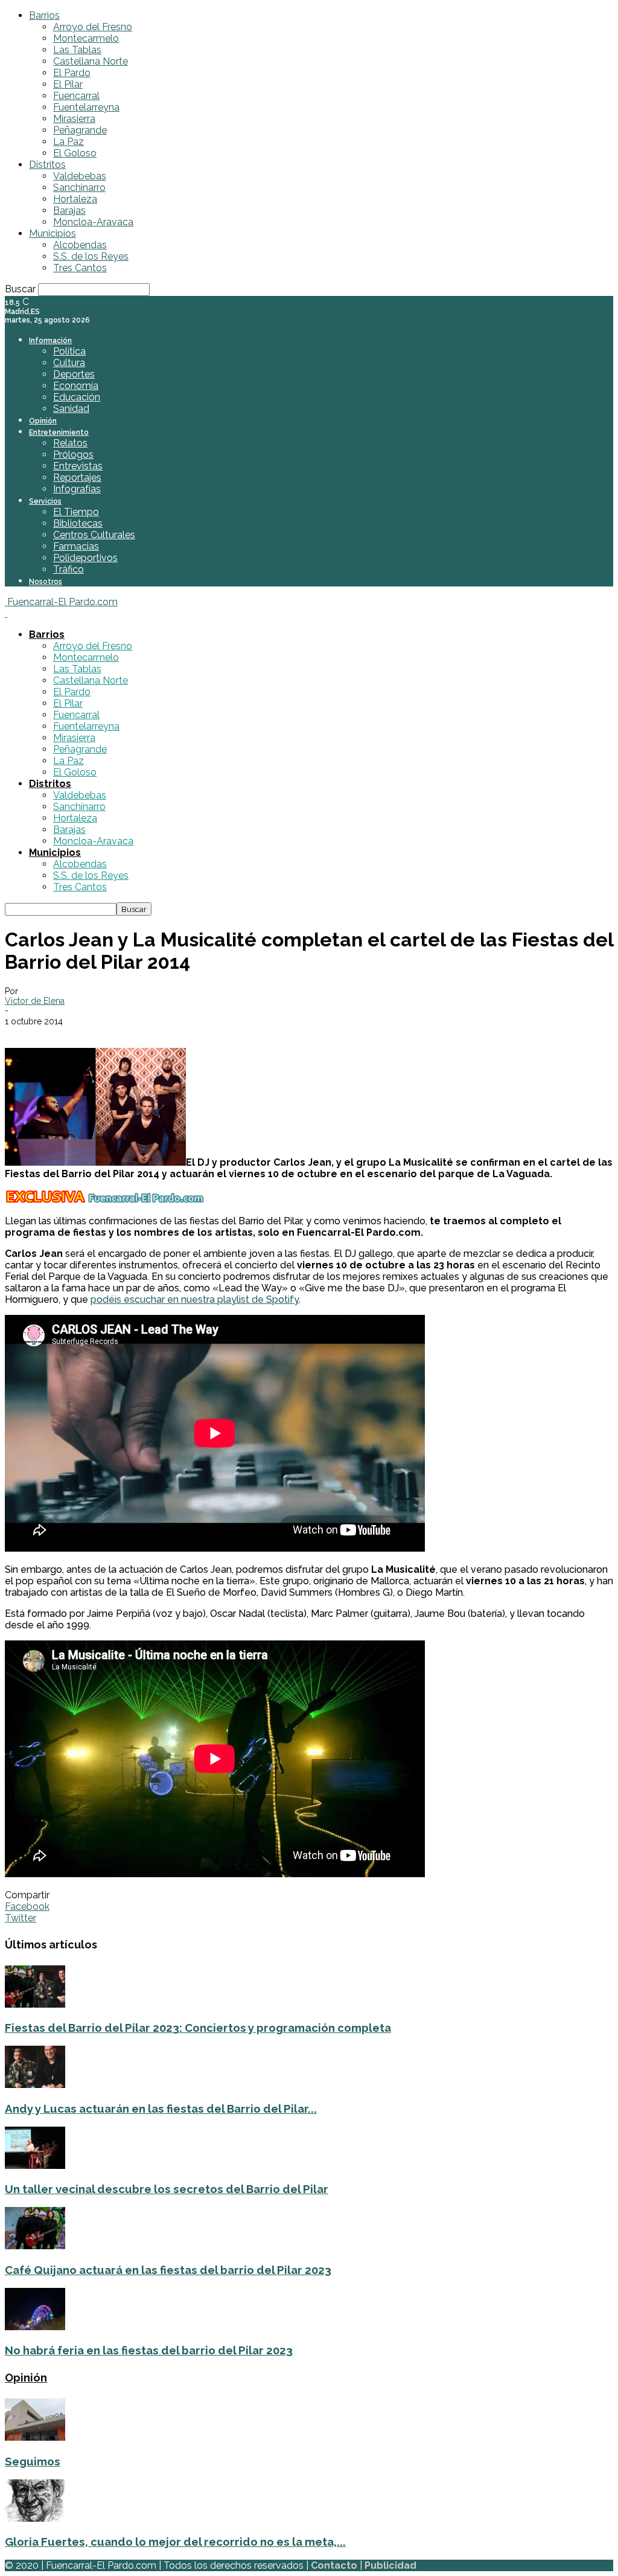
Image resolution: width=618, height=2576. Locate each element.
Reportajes (77, 477)
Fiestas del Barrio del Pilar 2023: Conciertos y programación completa (198, 2028)
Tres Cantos (80, 268)
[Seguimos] (35, 2437)
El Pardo (72, 73)
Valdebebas (80, 176)
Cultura (69, 363)
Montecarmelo (86, 38)
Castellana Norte (91, 61)
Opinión (43, 421)
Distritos (47, 165)
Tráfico (68, 569)
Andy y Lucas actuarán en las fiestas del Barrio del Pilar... (161, 2109)
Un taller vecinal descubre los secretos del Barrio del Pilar (167, 2189)
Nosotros (46, 582)
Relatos (70, 443)
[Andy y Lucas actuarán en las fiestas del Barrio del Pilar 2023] (35, 2085)
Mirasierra (74, 119)
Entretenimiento (59, 432)
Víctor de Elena (35, 1001)
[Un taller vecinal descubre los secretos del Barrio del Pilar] (35, 2166)
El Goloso (75, 153)
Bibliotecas (78, 523)
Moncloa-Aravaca (93, 222)
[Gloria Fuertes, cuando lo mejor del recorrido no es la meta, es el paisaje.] (35, 2518)
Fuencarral (76, 96)
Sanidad (71, 409)
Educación (77, 397)
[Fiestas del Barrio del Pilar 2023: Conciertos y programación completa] (35, 2004)
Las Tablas (77, 50)
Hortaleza (75, 199)
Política (69, 351)
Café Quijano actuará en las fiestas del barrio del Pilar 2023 (168, 2270)
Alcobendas (80, 245)
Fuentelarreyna (86, 107)
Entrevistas (78, 466)
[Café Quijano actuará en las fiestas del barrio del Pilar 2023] (35, 2246)
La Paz (68, 142)
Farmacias (76, 546)
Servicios (45, 501)
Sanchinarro (79, 188)
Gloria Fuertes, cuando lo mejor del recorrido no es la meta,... (175, 2542)
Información (50, 341)
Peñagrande (80, 130)
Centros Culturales (94, 535)
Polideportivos (85, 558)
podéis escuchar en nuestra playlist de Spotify (195, 1299)
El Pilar (68, 84)
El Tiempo (76, 512)
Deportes (74, 374)
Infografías (77, 489)
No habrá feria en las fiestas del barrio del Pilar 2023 (149, 2350)
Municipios (53, 233)
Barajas (69, 210)
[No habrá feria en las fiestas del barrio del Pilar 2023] (35, 2327)
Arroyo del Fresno (93, 27)
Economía (76, 386)
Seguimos (33, 2461)
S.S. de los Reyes (91, 256)
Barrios (44, 15)
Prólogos (73, 454)
